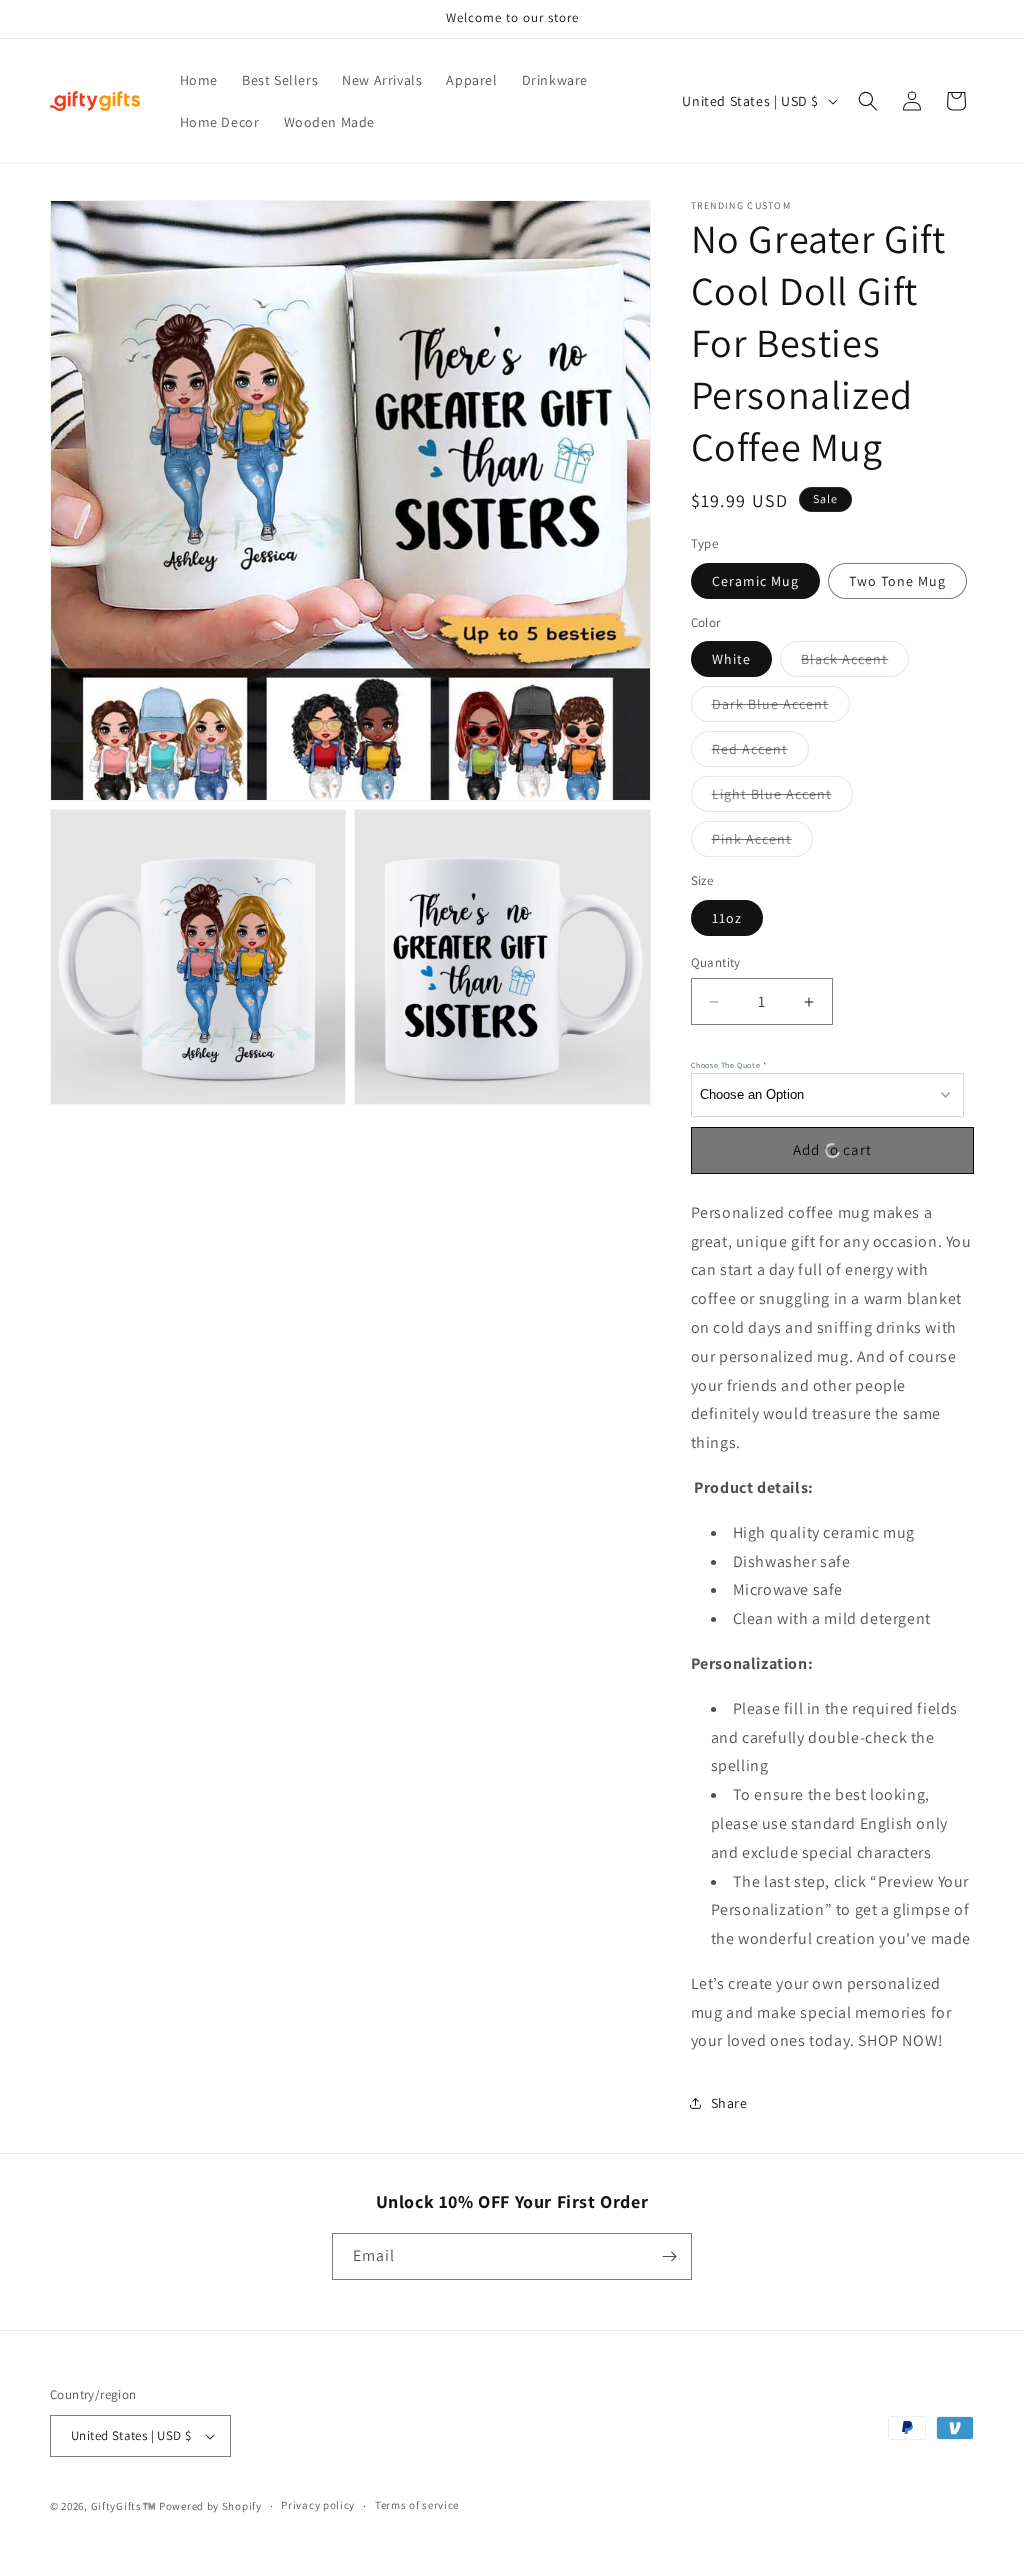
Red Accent (760, 753)
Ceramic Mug (755, 581)
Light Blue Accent (782, 798)
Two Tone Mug (897, 581)
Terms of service (417, 2505)
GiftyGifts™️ (124, 2506)
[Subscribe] (669, 2256)
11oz (727, 918)
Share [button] (729, 2103)
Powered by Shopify (210, 2506)
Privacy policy (318, 2505)
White (731, 659)
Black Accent (855, 663)
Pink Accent (762, 843)
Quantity (716, 962)
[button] (868, 101)
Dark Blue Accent (781, 708)
